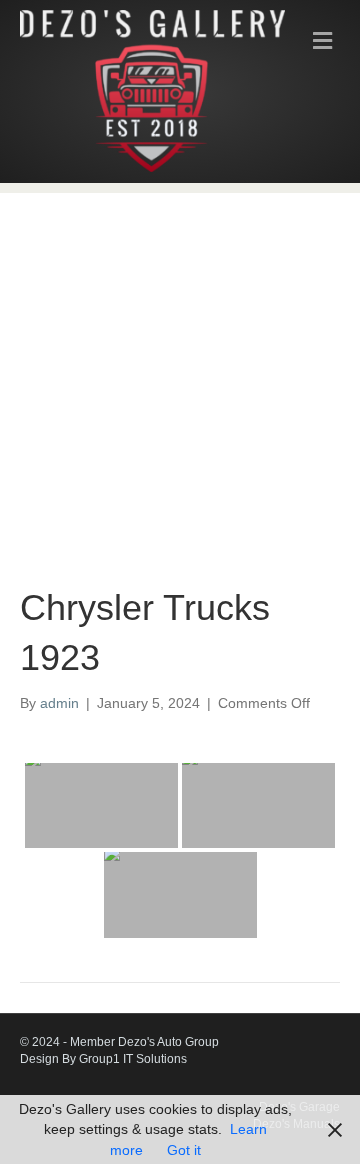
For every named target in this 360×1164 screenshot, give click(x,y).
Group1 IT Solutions (133, 1059)
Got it (184, 1150)
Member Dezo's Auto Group (144, 1042)
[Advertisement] (180, 373)
